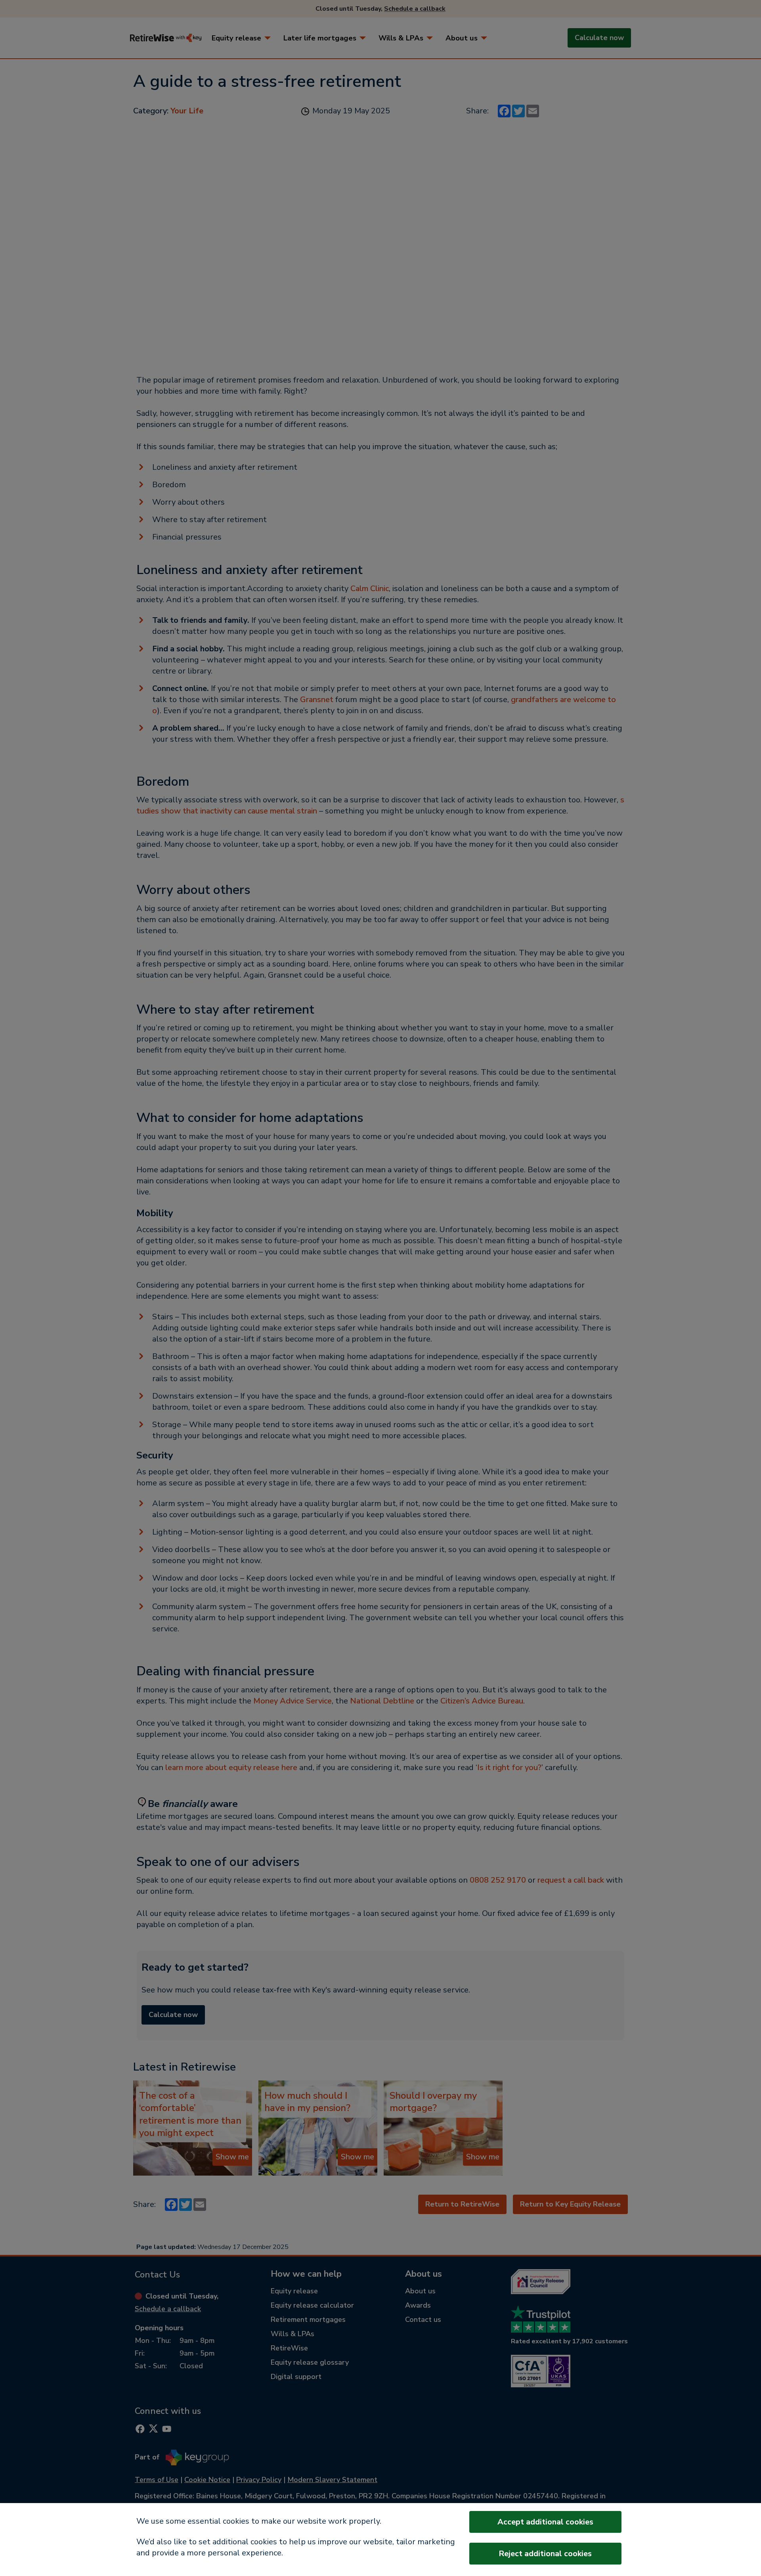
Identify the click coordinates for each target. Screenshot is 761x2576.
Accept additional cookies (545, 2522)
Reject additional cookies (545, 2554)
